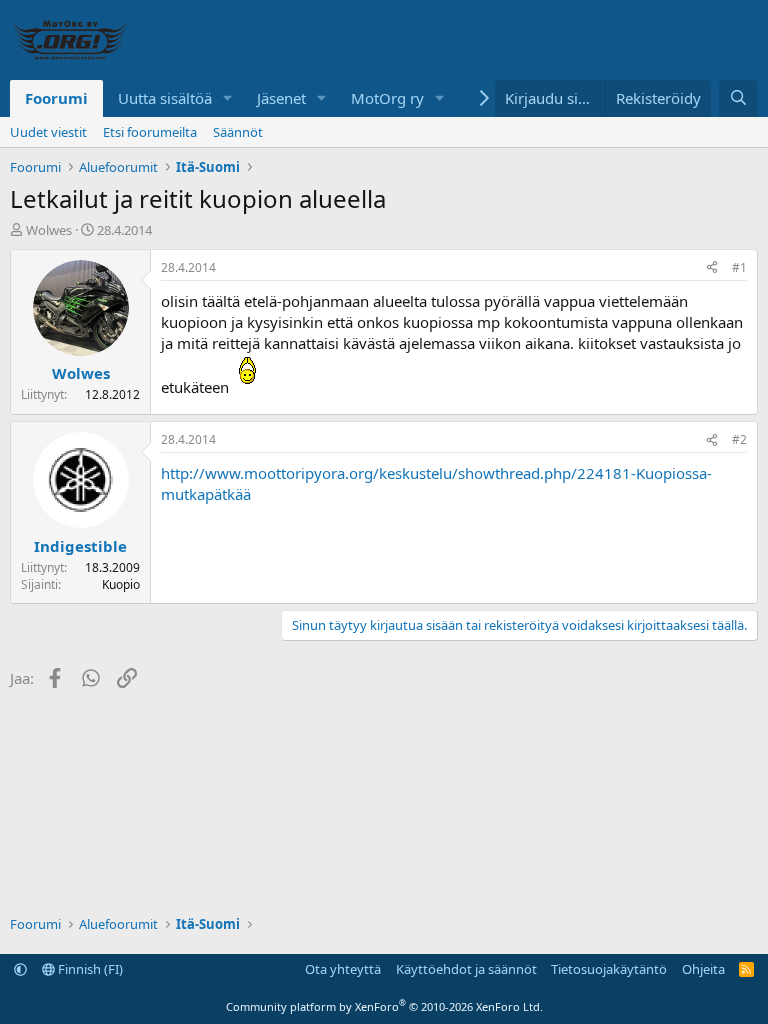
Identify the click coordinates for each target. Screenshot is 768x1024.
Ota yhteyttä (343, 969)
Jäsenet (281, 98)
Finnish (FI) (89, 969)
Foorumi (56, 98)
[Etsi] (738, 98)
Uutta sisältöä (165, 98)
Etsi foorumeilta (150, 132)
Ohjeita (703, 969)
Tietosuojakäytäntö (609, 969)
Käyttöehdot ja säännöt (466, 969)
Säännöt (238, 132)
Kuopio (121, 584)
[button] (228, 98)
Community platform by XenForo (384, 1006)
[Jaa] (712, 268)
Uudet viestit (48, 132)
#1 (739, 267)
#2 (739, 439)
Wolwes (49, 230)
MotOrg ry (387, 98)
